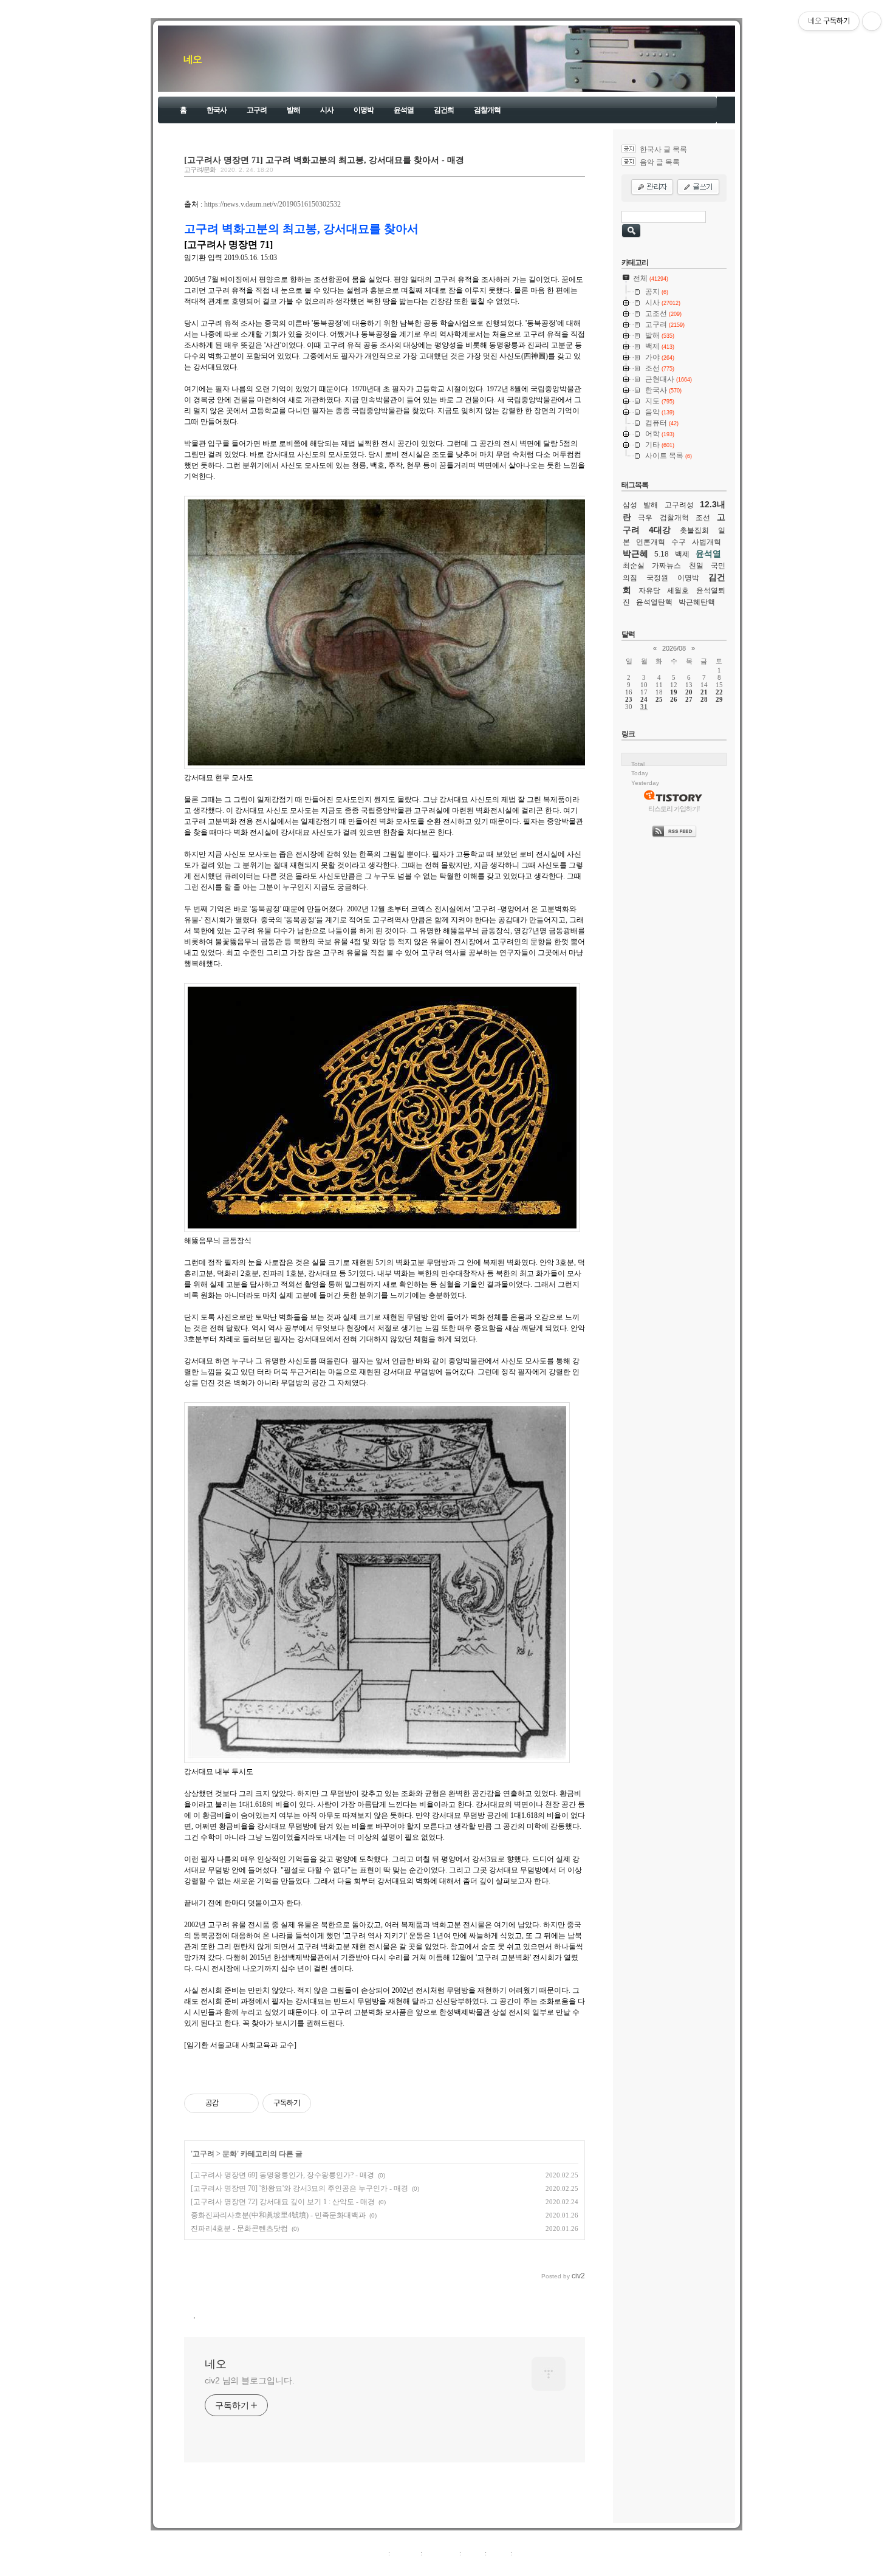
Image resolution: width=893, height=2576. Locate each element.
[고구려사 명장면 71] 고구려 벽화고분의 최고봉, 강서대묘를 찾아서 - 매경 (324, 160)
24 (644, 699)
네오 (193, 59)
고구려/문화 (200, 170)
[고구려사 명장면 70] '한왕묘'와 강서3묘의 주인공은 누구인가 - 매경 (299, 2188)
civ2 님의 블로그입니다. (250, 2380)
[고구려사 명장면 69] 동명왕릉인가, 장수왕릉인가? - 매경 (282, 2175)
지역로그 (373, 2553)
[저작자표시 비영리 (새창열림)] (322, 2103)
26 (674, 699)
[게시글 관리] (245, 2103)
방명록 (473, 2553)
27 (689, 699)
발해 (293, 110)
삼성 (630, 505)
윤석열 (404, 110)
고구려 (257, 110)
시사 (327, 110)
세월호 (678, 591)
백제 (682, 554)
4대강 (660, 530)
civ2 (376, 2566)
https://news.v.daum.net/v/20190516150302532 (272, 204)
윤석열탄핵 (654, 602)
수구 (679, 542)
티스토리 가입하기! (674, 809)
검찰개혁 (487, 110)
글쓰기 (524, 2553)
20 (689, 692)
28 (704, 699)
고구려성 (679, 505)
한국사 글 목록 (663, 149)
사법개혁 (707, 542)
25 (659, 699)
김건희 (444, 110)
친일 (696, 566)
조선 (703, 518)
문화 (230, 2154)
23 (629, 699)
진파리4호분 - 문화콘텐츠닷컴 (239, 2228)
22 (719, 692)
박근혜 (635, 553)
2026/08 (674, 648)
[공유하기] (230, 2103)
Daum (453, 2566)
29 (719, 699)
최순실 (634, 566)
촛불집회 (694, 530)
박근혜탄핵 (697, 602)
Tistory (514, 2566)
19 (674, 692)
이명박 (364, 110)
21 (704, 692)
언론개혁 (651, 542)
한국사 (217, 110)
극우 (645, 518)
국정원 (657, 578)
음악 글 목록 (660, 162)
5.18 (662, 554)
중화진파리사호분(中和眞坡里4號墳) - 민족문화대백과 (278, 2215)
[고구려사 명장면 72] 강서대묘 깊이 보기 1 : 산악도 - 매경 (283, 2202)
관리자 (498, 2553)
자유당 (649, 591)
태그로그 (405, 2553)
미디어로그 (441, 2553)
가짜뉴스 (666, 566)
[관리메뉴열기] (872, 21)
